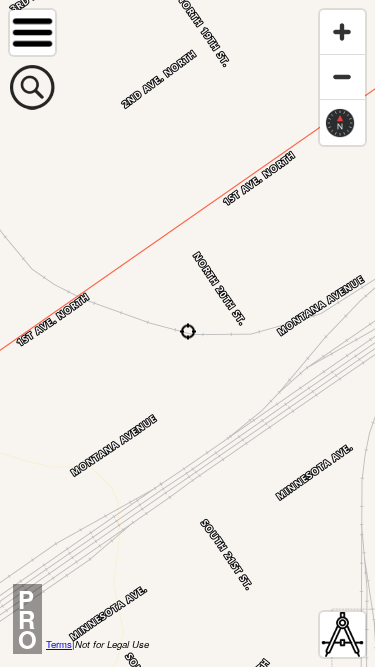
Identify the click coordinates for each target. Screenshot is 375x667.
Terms (59, 644)
